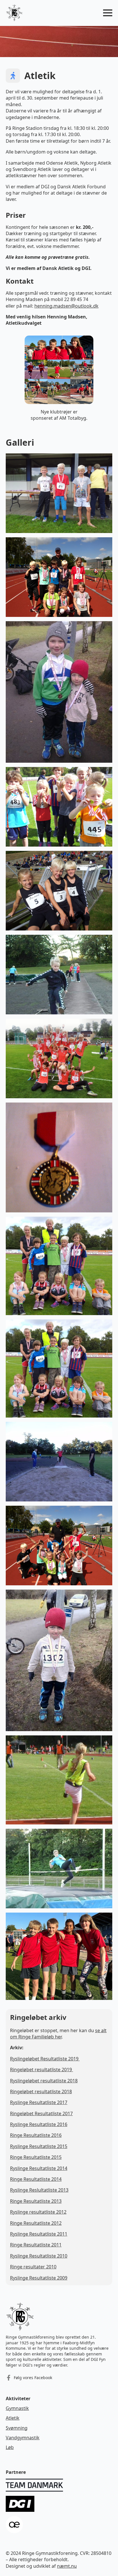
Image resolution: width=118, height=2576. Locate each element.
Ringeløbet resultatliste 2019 (42, 2070)
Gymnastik (17, 2408)
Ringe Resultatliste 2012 (36, 2223)
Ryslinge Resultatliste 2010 (39, 2256)
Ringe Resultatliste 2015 (36, 2157)
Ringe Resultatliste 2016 (36, 2135)
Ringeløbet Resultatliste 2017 (41, 2113)
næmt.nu (67, 2566)
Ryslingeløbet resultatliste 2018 (44, 2081)
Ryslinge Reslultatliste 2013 (39, 2190)
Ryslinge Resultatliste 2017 (39, 2102)
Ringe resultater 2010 (33, 2267)
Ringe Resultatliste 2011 (36, 2245)
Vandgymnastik (23, 2438)
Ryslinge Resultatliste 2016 (39, 2124)
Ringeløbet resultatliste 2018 (41, 2092)
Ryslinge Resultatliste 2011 (39, 2234)
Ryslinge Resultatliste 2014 (39, 2168)
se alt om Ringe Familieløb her (58, 2034)
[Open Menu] (108, 13)
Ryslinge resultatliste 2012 (38, 2212)
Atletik (13, 2418)
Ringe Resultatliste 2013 (36, 2201)
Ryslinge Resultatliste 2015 (39, 2146)
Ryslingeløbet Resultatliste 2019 (45, 2059)
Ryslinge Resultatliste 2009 (39, 2278)
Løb (10, 2447)
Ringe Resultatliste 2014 (36, 2179)
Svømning (17, 2428)
